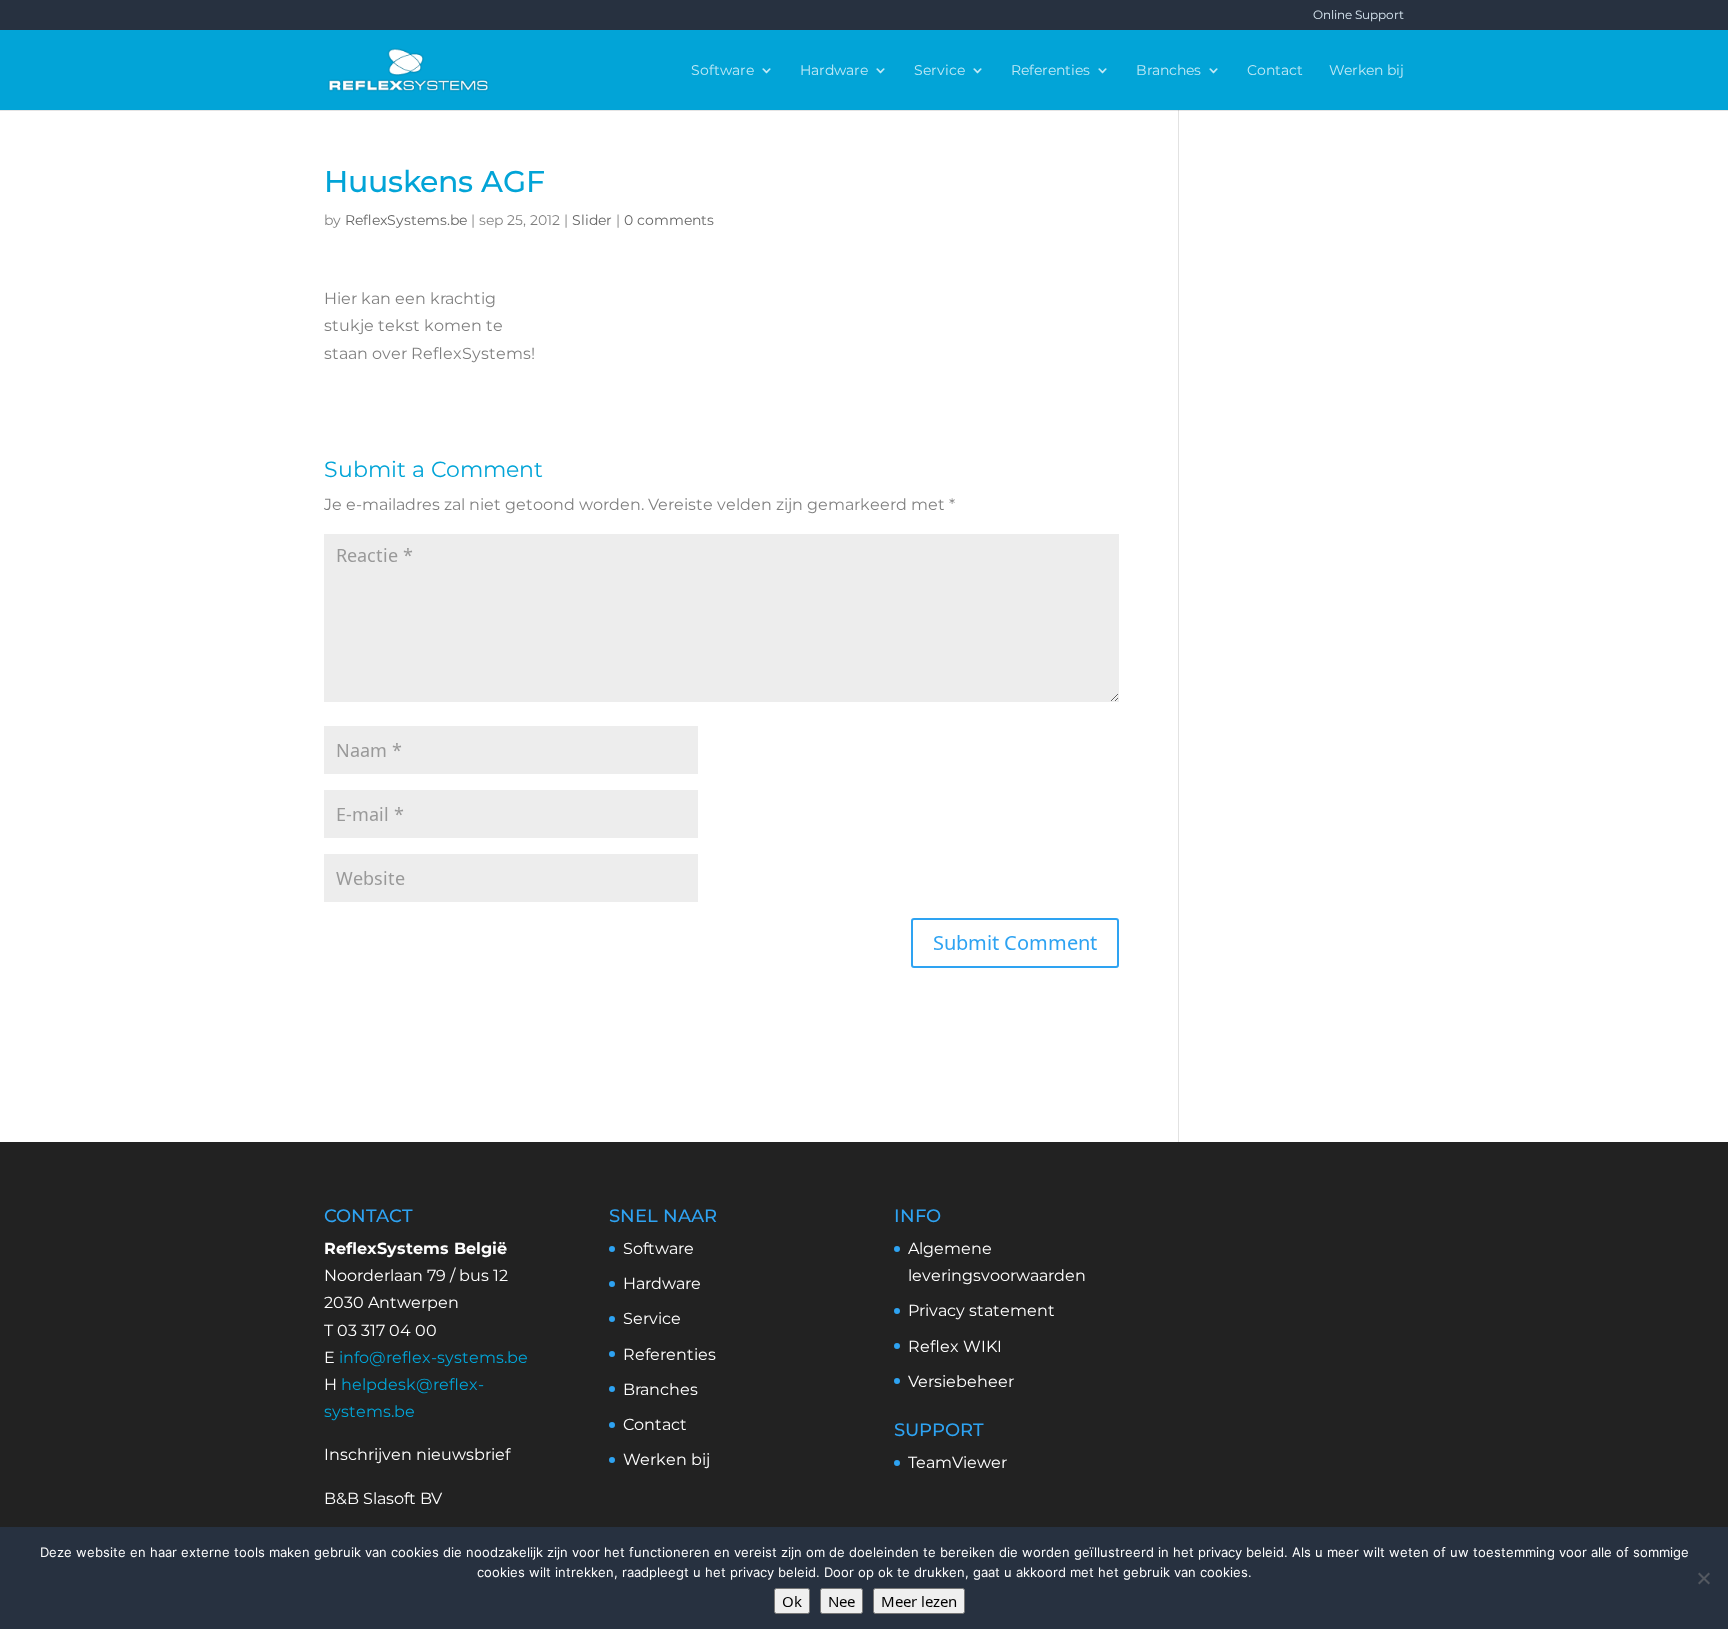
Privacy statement (981, 1310)
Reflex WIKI (955, 1346)
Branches (1168, 71)
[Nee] (1703, 1578)
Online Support (1358, 15)
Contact (1275, 71)
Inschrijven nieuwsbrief (417, 1454)
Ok (792, 1601)
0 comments (669, 220)
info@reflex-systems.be (433, 1357)
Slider (592, 220)
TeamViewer (957, 1462)
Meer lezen (919, 1601)
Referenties (1050, 71)
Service (939, 71)
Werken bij (1366, 71)
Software (722, 71)
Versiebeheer (961, 1381)
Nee (841, 1601)
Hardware (834, 71)
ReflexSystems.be (406, 220)
